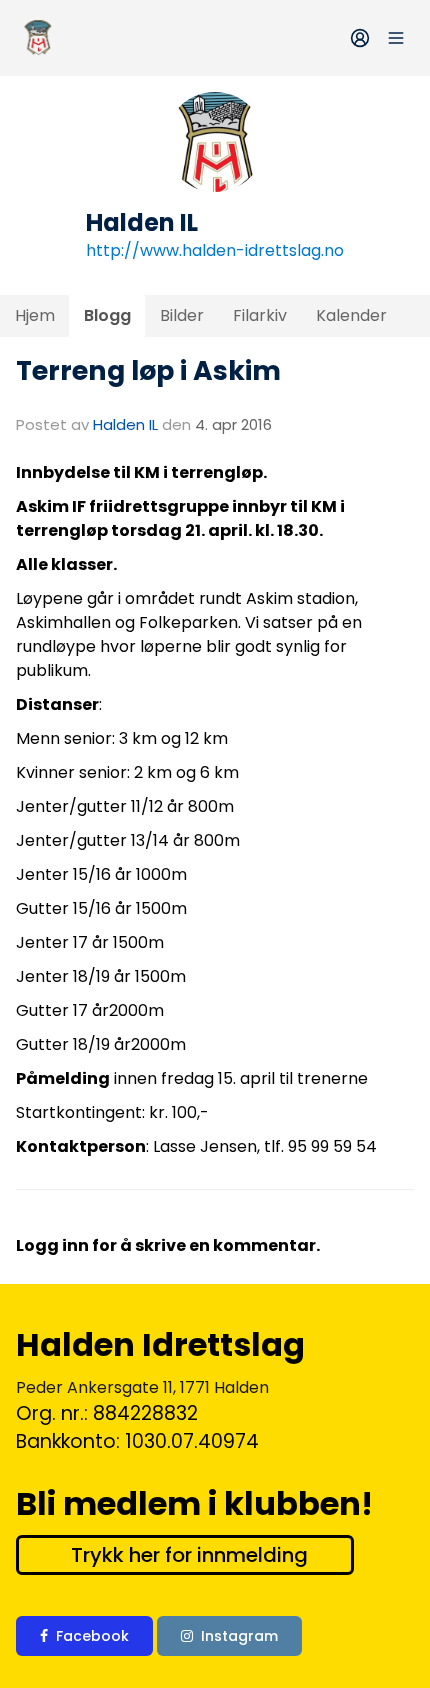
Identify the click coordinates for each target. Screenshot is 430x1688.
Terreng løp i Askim (148, 370)
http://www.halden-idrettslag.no (215, 250)
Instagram (239, 1636)
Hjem (35, 315)
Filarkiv (260, 315)
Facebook (92, 1636)
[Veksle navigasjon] (396, 38)
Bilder (182, 315)
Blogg (107, 315)
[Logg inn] (360, 38)
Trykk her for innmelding (189, 1555)
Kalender (351, 315)
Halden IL (125, 424)
